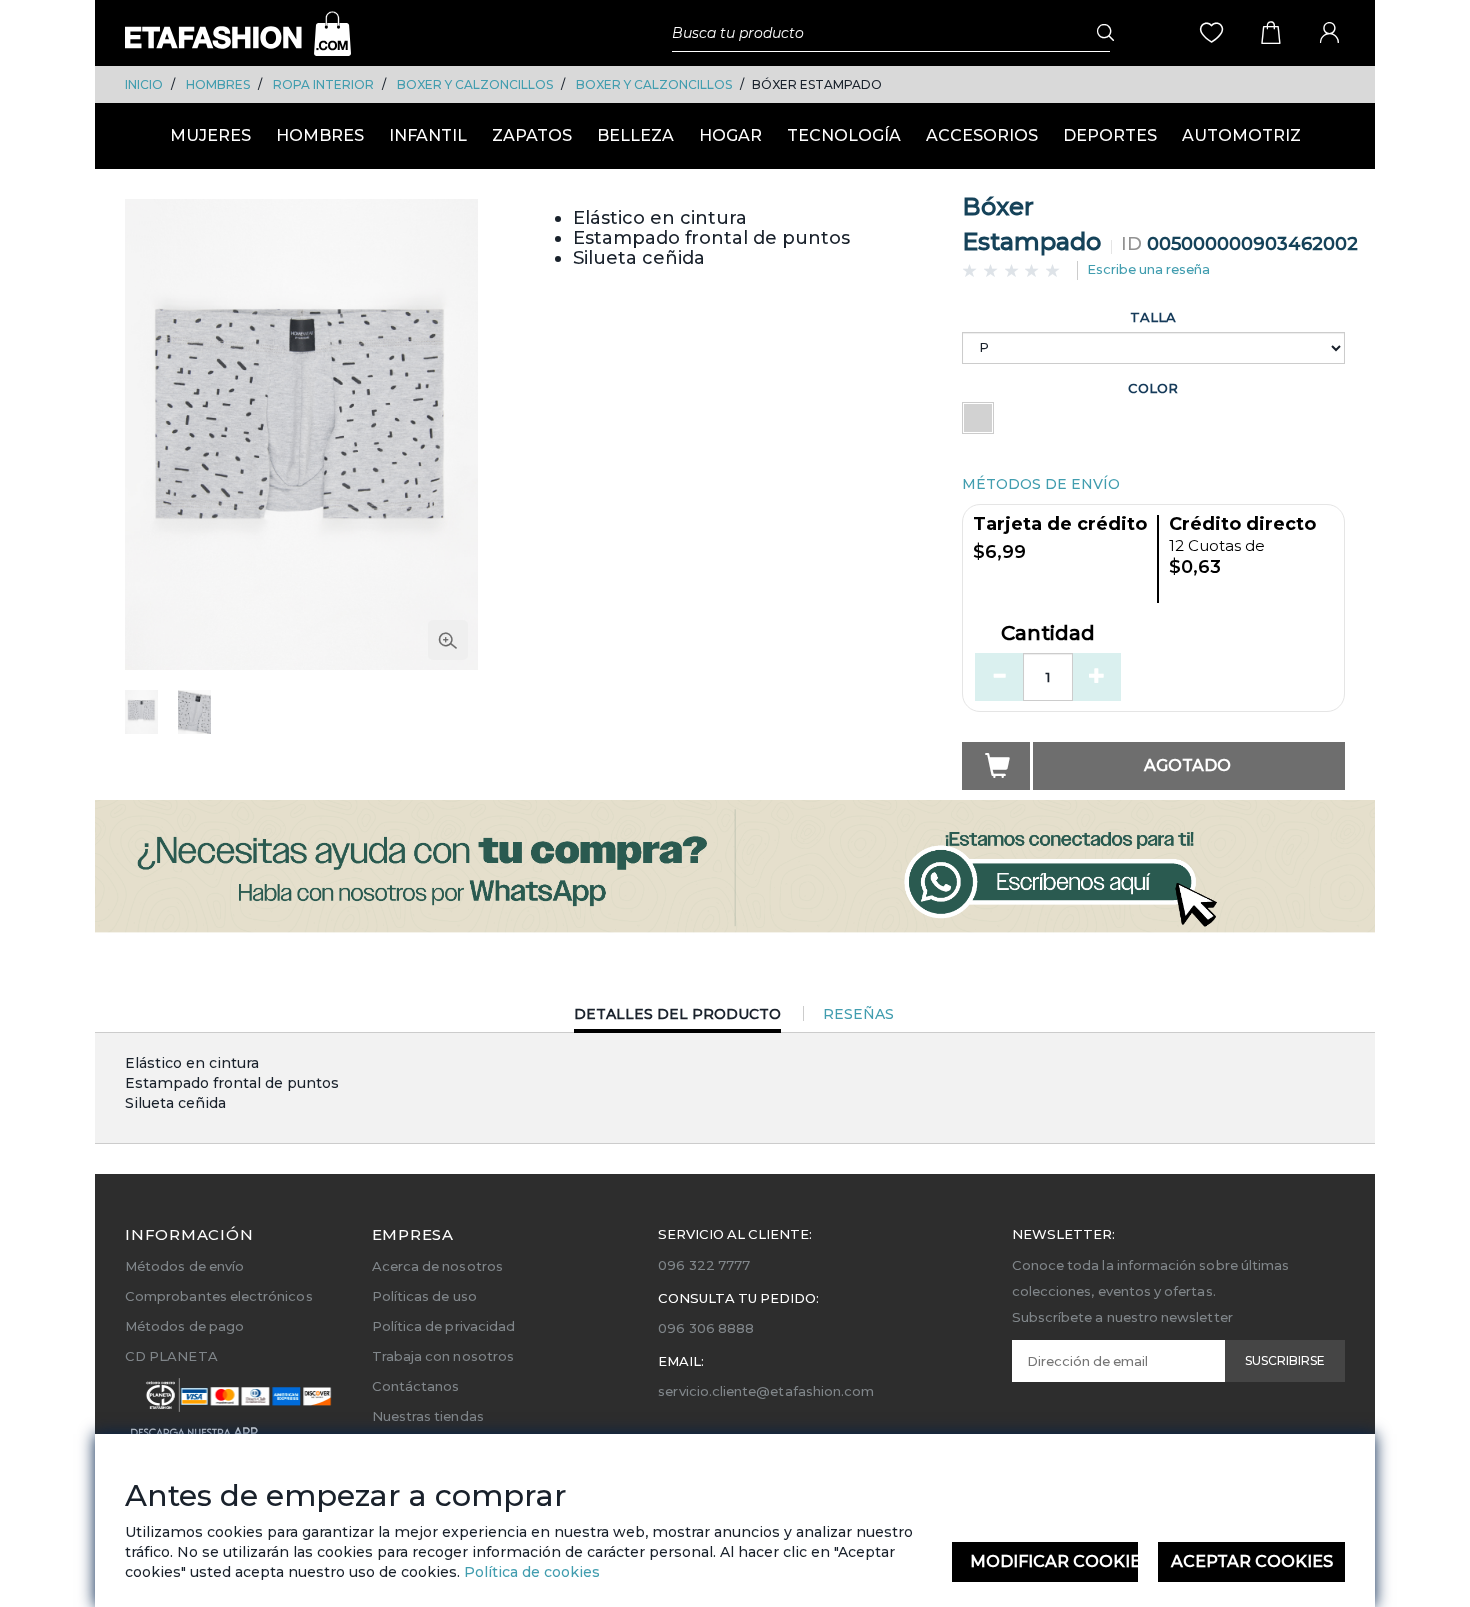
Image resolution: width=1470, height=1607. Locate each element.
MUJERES (210, 135)
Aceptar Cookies (1252, 1561)
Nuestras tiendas (428, 1416)
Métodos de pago (184, 1326)
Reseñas (858, 1014)
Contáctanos (416, 1386)
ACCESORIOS (982, 135)
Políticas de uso (424, 1296)
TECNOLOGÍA (844, 135)
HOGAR (730, 135)
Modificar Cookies (1054, 1561)
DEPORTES (1110, 135)
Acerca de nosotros (437, 1266)
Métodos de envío (184, 1266)
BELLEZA (635, 135)
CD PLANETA (171, 1356)
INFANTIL (428, 135)
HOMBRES (218, 84)
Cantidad (1048, 634)
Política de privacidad (443, 1326)
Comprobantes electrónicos (219, 1296)
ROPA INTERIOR (323, 84)
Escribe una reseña (1148, 269)
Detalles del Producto (677, 1018)
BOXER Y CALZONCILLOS (475, 84)
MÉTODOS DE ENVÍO (1041, 484)
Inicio (144, 84)
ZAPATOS (532, 135)
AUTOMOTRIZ (1241, 135)
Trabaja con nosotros (443, 1356)
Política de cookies (530, 1572)
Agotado (1187, 765)
